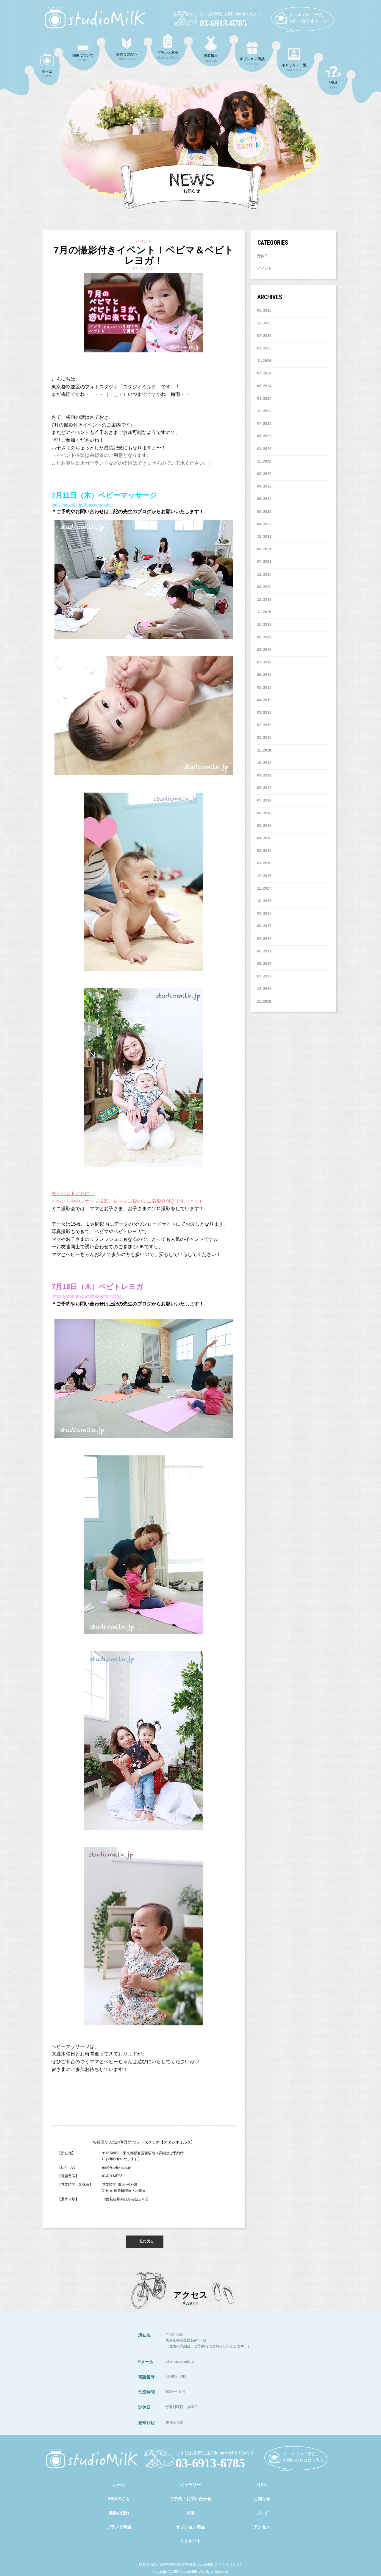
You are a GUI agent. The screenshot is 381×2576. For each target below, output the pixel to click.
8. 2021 (265, 549)
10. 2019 (264, 624)
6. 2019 (265, 675)
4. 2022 (265, 524)
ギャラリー (190, 2485)
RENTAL (211, 58)
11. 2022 (264, 461)
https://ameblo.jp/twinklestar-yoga (87, 1296)
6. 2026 (265, 310)
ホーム (119, 2485)
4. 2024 (265, 399)
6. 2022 (265, 499)
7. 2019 (265, 662)
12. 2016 (264, 989)
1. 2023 (265, 449)
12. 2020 (264, 574)
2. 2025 (265, 348)
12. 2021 (264, 537)
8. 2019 (265, 650)
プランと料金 (119, 2527)
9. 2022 (265, 474)
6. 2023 (265, 436)
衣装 (190, 2513)
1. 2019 (265, 738)
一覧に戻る (145, 2241)
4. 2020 (265, 587)
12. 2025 (264, 323)
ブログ (262, 2513)
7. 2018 (265, 800)
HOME (47, 74)
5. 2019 (265, 688)
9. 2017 (265, 913)
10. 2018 (264, 763)
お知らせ (262, 2499)
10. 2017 (264, 901)
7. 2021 (265, 562)
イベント (264, 268)
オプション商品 (190, 2527)
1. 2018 (265, 863)
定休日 (263, 256)
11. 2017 (264, 888)
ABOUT (83, 58)
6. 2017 (265, 951)
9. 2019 (265, 637)
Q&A (333, 85)
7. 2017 (265, 939)
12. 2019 (264, 599)
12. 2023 (264, 411)
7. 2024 (265, 373)
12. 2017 (264, 876)
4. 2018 (265, 838)
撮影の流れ (119, 2513)
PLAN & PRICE (168, 55)
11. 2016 (264, 1002)
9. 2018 (265, 775)
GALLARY (294, 67)
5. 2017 (265, 964)
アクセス (262, 2527)
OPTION (252, 61)
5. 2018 (265, 826)
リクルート (190, 2541)
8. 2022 (265, 486)
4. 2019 (265, 700)
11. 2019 (264, 612)
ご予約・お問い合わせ (190, 2499)
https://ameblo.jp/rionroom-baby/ (82, 505)
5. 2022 (265, 512)
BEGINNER (127, 56)
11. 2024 (264, 361)
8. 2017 (265, 926)
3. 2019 (265, 713)
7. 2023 (265, 424)
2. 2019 (265, 725)
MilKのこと (119, 2499)
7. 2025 (265, 336)
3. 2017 (265, 976)
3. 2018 (265, 851)
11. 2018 (264, 750)
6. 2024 (265, 386)
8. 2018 (265, 788)
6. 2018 (265, 813)
